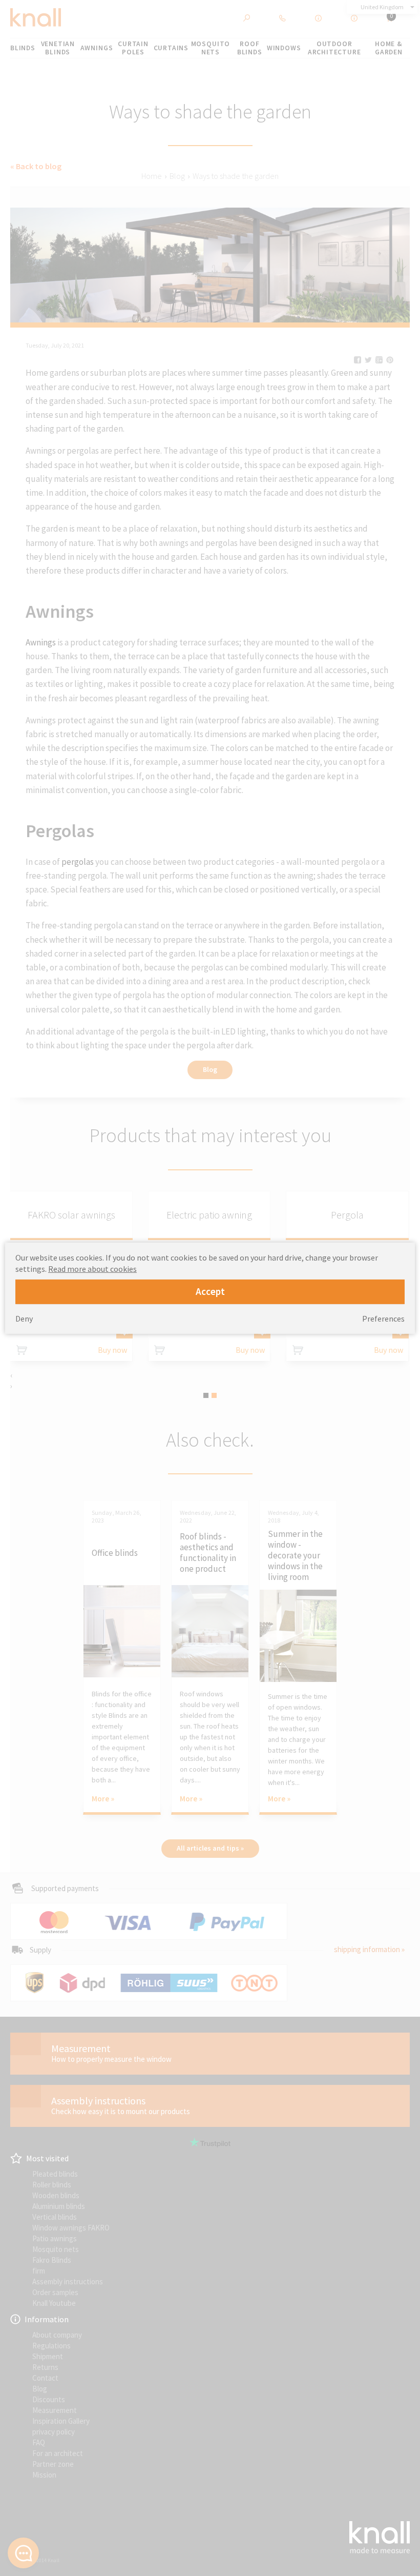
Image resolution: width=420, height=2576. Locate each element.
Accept (210, 1291)
